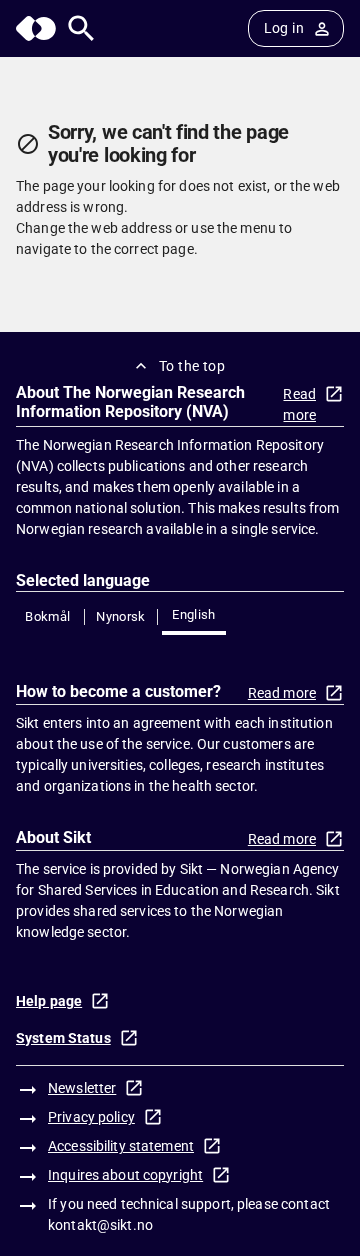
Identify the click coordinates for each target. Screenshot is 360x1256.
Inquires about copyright (125, 1175)
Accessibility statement (121, 1146)
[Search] (81, 28)
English (194, 614)
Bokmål (47, 616)
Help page (49, 1001)
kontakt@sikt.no (100, 1225)
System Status (63, 1038)
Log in (284, 28)
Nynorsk (121, 616)
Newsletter (82, 1088)
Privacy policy (91, 1117)
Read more (299, 404)
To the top (192, 366)
